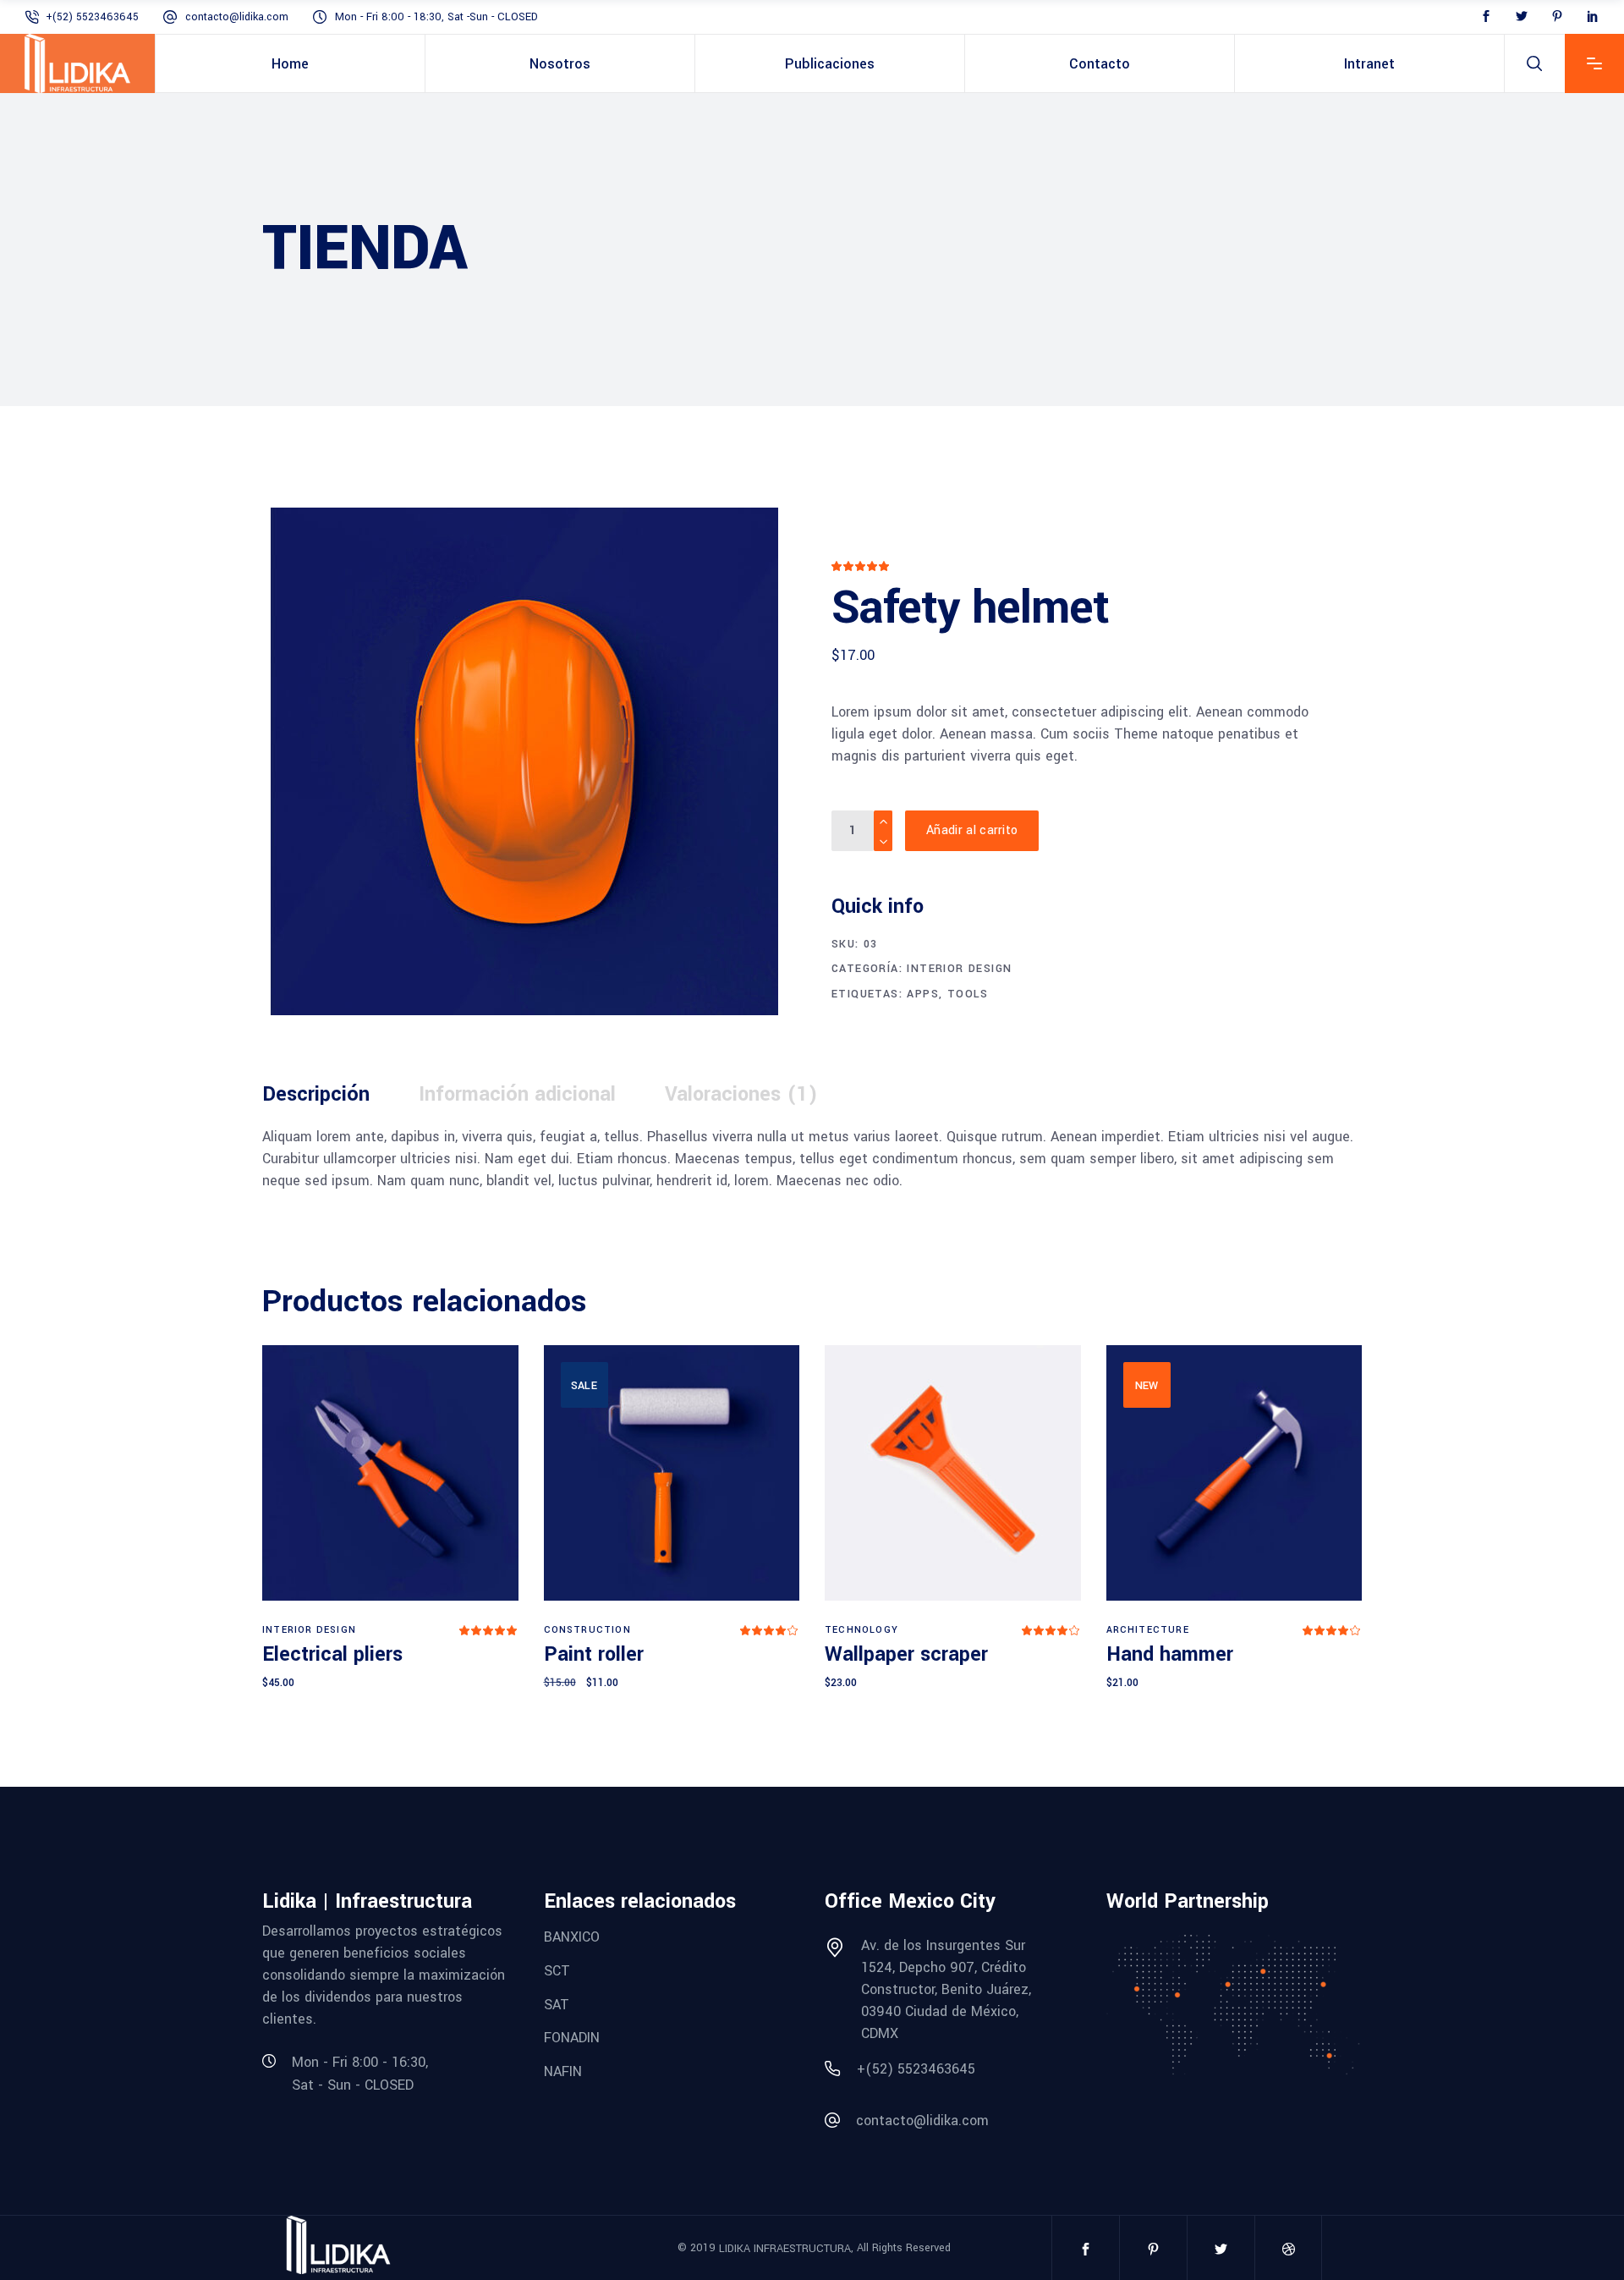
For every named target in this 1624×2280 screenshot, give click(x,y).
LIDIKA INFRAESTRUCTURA (785, 2249)
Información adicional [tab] (517, 1094)
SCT (557, 1971)
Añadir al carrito (972, 830)
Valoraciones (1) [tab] (741, 1094)
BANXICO (572, 1937)
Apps (923, 994)
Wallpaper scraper (906, 1654)
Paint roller (594, 1654)
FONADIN (572, 2038)
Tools (968, 994)
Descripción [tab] (316, 1094)
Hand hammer (1170, 1654)
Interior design (959, 969)
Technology (861, 1630)
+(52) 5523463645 (92, 17)
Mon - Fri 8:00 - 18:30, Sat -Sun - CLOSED (436, 17)
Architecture (1148, 1630)
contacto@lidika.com (237, 17)
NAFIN (563, 2071)
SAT (557, 2004)
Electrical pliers (332, 1654)
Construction (587, 1630)
